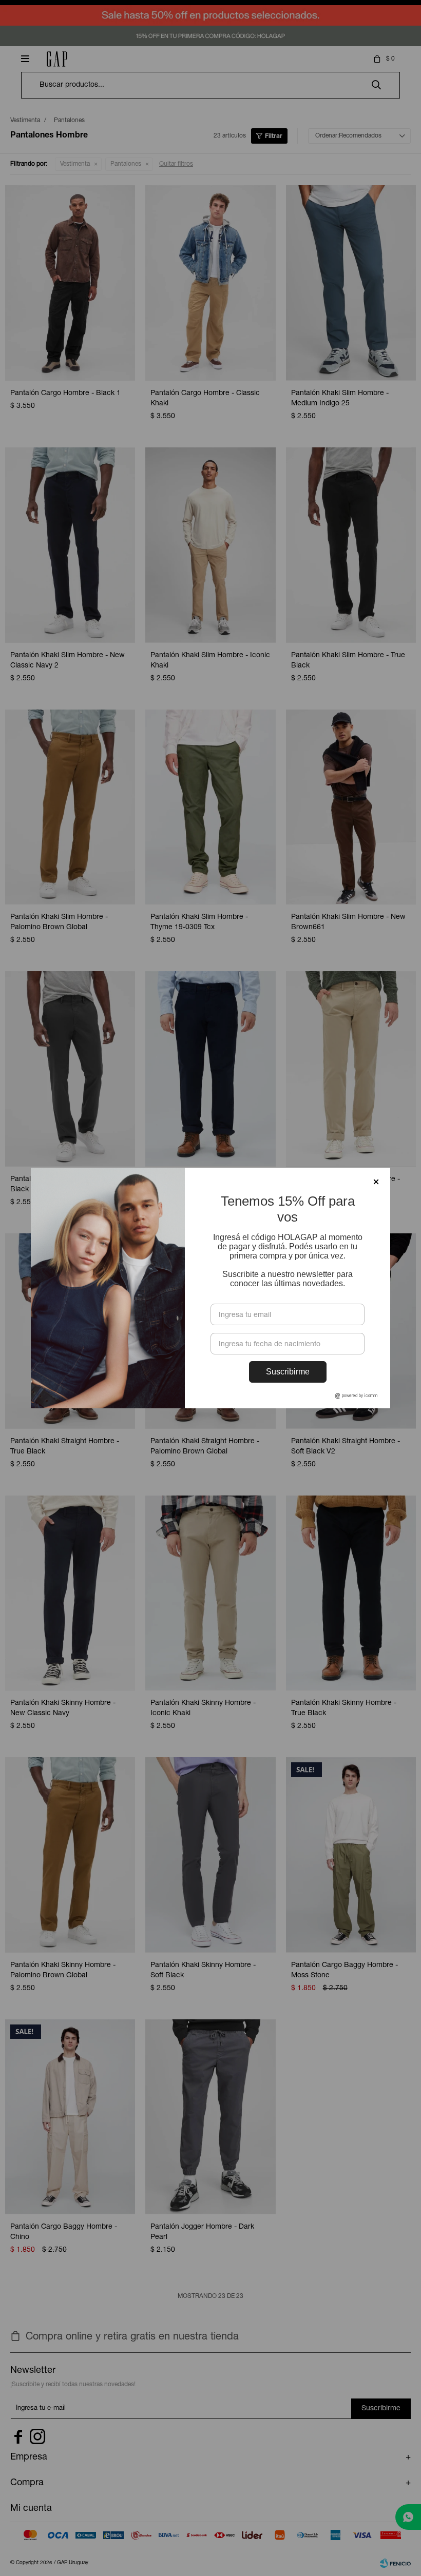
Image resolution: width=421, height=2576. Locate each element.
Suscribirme (288, 1372)
